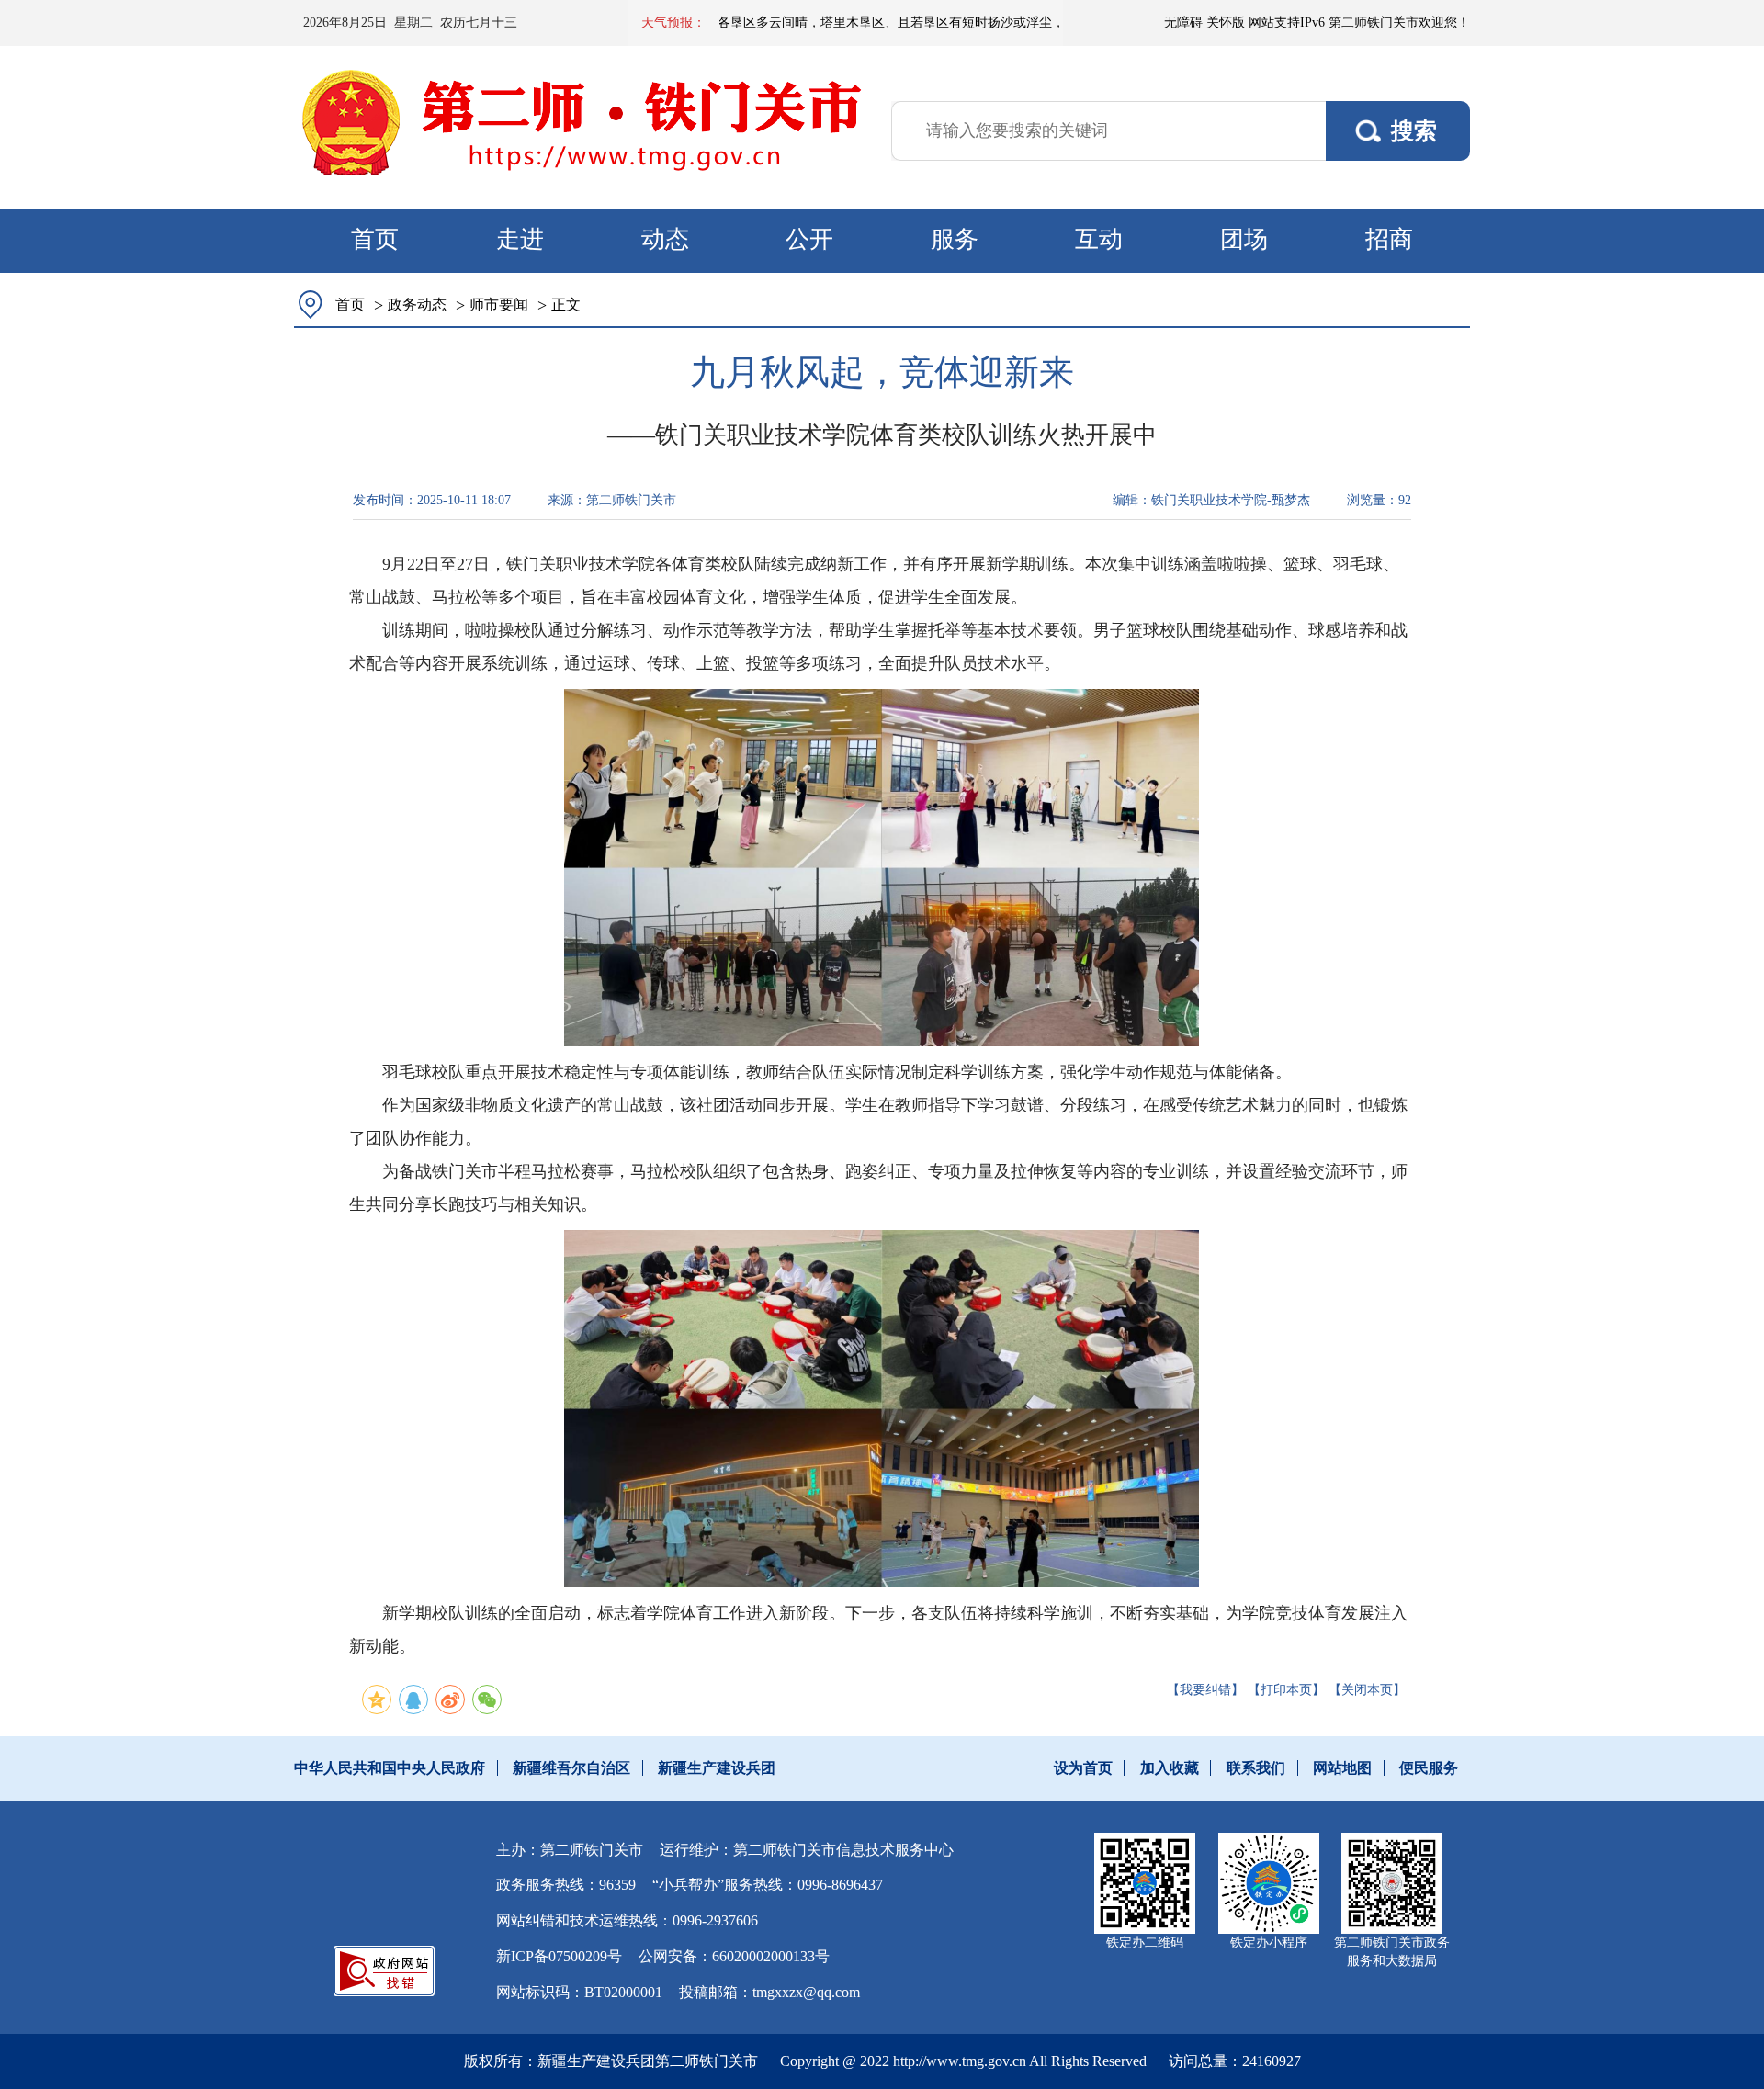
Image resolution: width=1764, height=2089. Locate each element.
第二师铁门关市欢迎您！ (1399, 23)
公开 (809, 239)
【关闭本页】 (1367, 1690)
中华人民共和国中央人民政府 (390, 1768)
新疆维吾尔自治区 (571, 1768)
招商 (1389, 239)
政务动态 (417, 305)
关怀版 (1226, 23)
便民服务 (1429, 1768)
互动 (1099, 239)
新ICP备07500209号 (559, 1956)
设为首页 (1083, 1768)
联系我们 (1256, 1768)
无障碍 (1183, 23)
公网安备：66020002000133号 (734, 1956)
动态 (665, 239)
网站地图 (1342, 1768)
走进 (520, 239)
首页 (375, 239)
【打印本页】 (1286, 1690)
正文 (566, 305)
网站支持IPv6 (1287, 23)
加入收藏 (1170, 1768)
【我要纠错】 (1205, 1690)
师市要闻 (499, 305)
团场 (1244, 239)
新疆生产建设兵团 (717, 1768)
